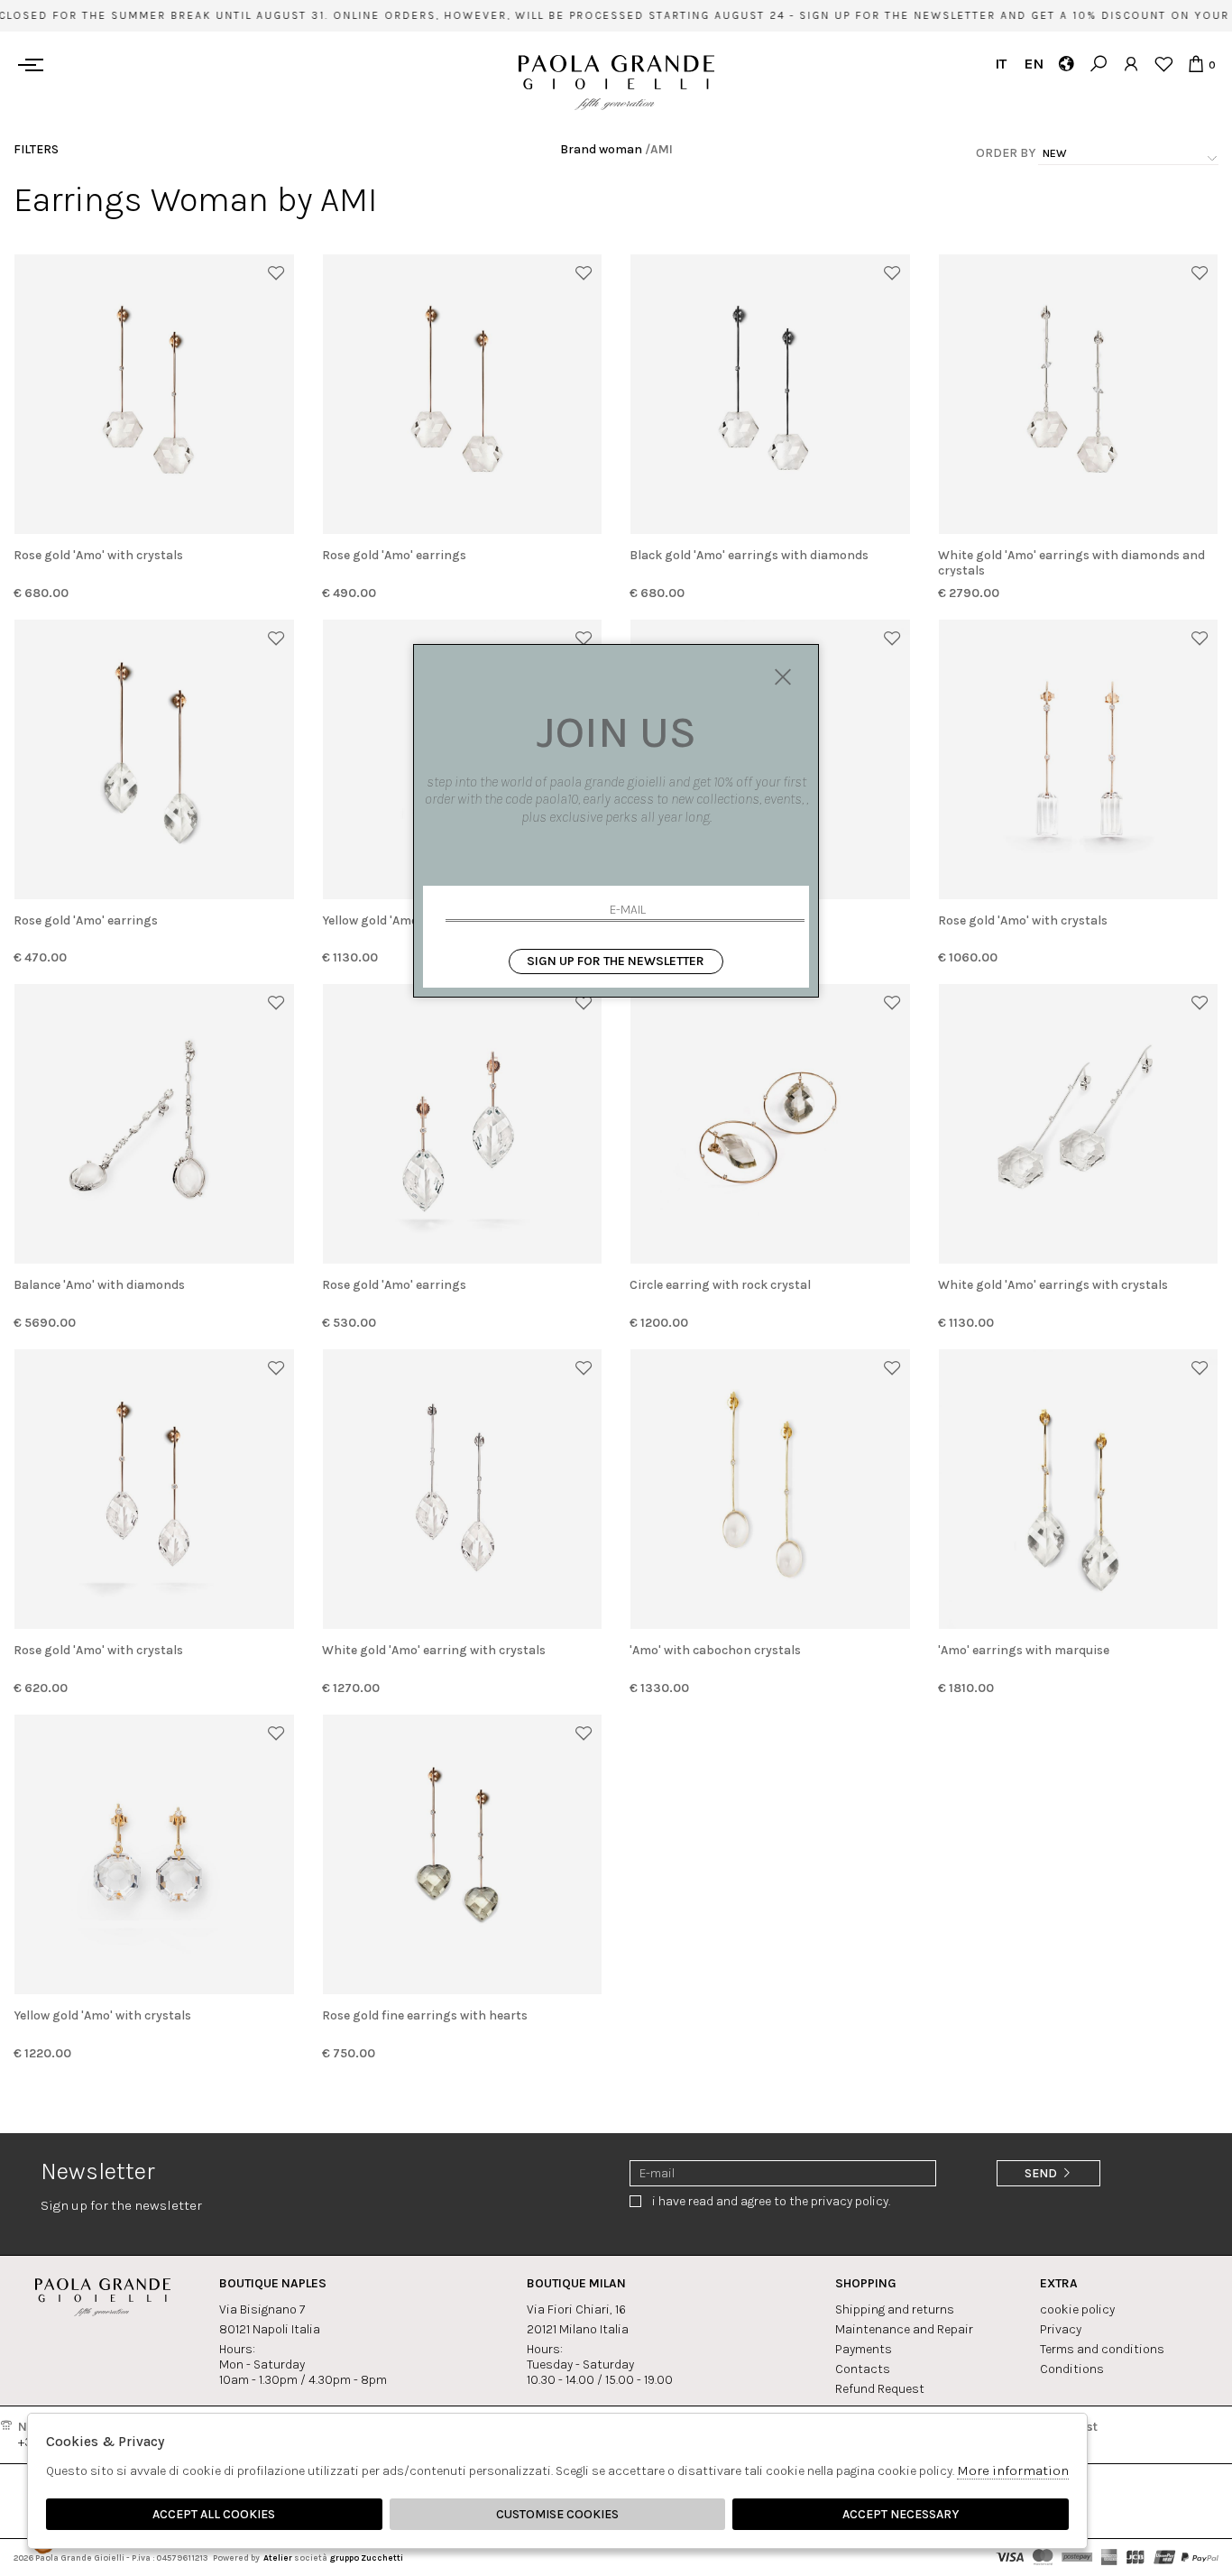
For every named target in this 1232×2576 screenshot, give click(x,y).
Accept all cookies (214, 2514)
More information (1013, 2470)
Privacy (1061, 2329)
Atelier (278, 2558)
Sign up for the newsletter (616, 961)
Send (1042, 2173)
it (1001, 64)
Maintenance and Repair (904, 2329)
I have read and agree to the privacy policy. (771, 2201)
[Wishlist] (1163, 64)
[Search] (1098, 64)
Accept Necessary (901, 2514)
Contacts (863, 2369)
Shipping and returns (895, 2309)
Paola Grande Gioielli (616, 83)
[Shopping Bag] (1195, 64)
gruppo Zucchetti (366, 2558)
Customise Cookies (557, 2514)
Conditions (1072, 2369)
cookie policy (1077, 2309)
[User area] (1131, 64)
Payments (864, 2349)
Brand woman (601, 149)
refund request (880, 2389)
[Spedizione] (1066, 64)
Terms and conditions (1102, 2349)
